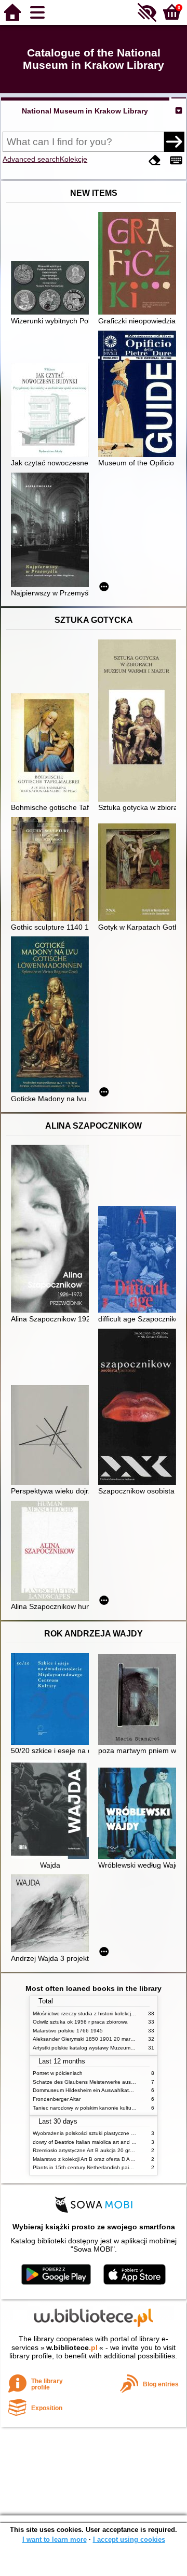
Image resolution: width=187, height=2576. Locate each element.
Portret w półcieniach (58, 2073)
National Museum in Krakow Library (85, 111)
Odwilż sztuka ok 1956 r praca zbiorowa (80, 2022)
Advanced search (31, 159)
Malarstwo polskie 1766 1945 (68, 2031)
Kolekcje (74, 159)
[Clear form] (155, 160)
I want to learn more (55, 2539)
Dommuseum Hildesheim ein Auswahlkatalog (86, 2090)
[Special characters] (176, 160)
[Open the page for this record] (52, 289)
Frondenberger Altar (57, 2099)
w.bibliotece (72, 2347)
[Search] (174, 141)
